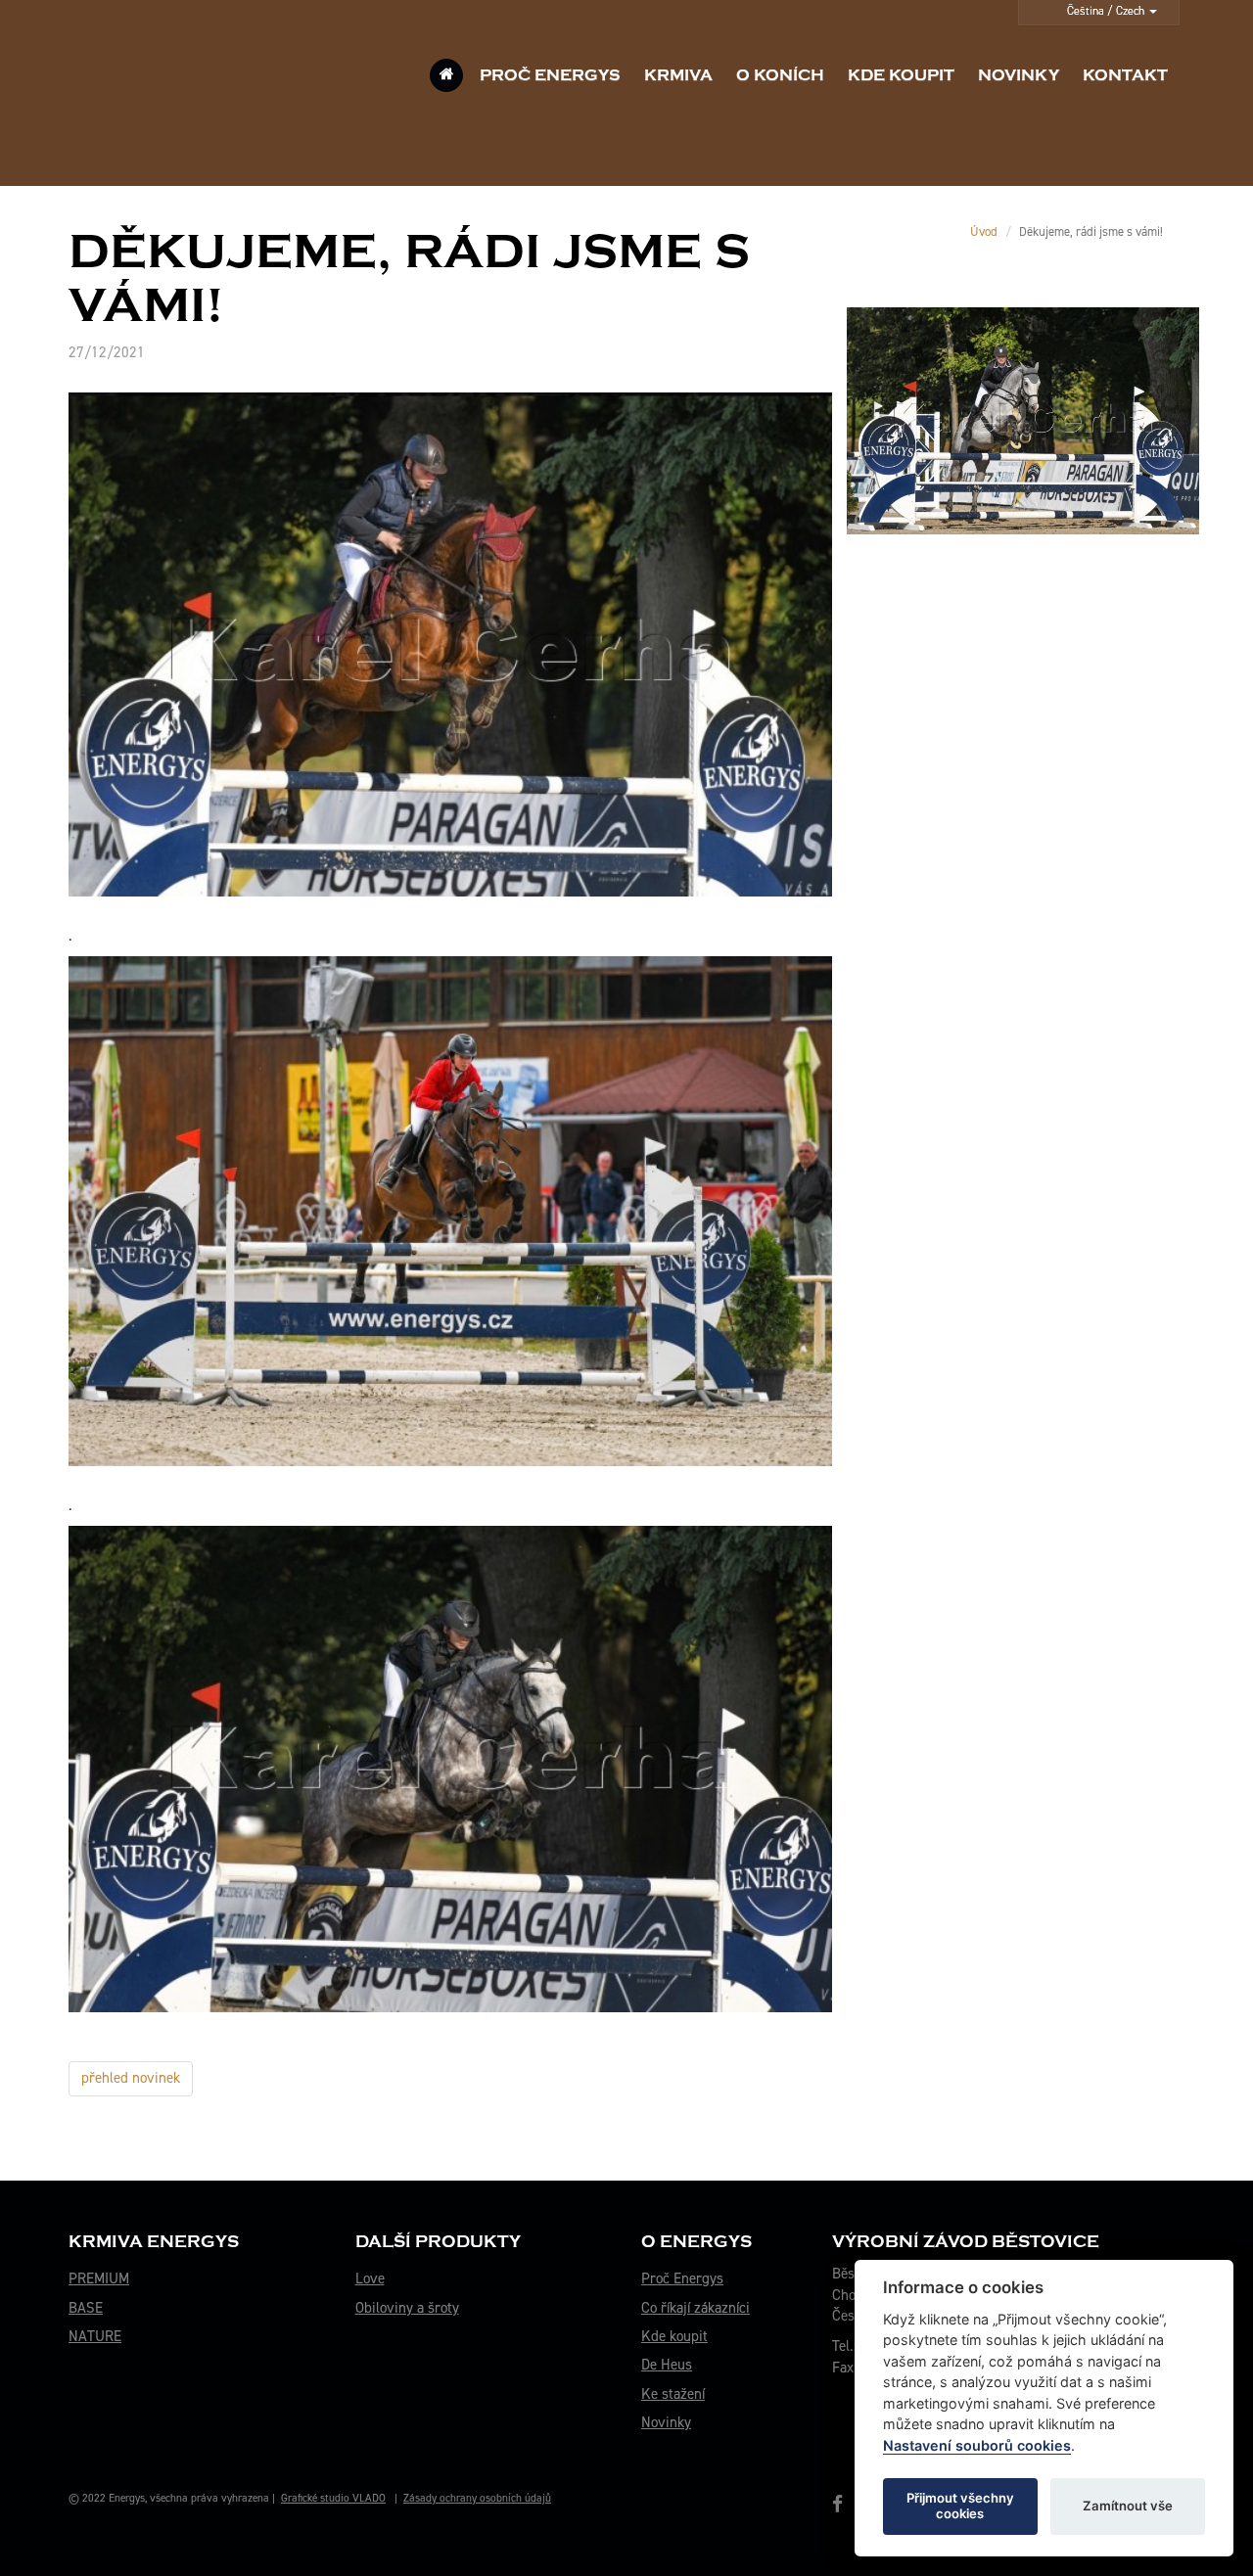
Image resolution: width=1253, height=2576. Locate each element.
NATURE (95, 2336)
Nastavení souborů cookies (977, 2445)
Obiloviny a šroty (407, 2308)
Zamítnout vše (1128, 2506)
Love (370, 2278)
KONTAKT (1125, 75)
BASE (86, 2308)
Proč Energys (682, 2278)
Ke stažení (673, 2394)
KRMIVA (678, 75)
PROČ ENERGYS (550, 75)
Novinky (666, 2422)
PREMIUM (99, 2278)
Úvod (984, 231)
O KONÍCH (780, 75)
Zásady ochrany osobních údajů (477, 2498)
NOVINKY (1019, 75)
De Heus (667, 2365)
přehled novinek (131, 2078)
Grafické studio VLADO (333, 2498)
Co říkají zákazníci (696, 2308)
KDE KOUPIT (901, 75)
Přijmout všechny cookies (960, 2506)
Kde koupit (674, 2336)
